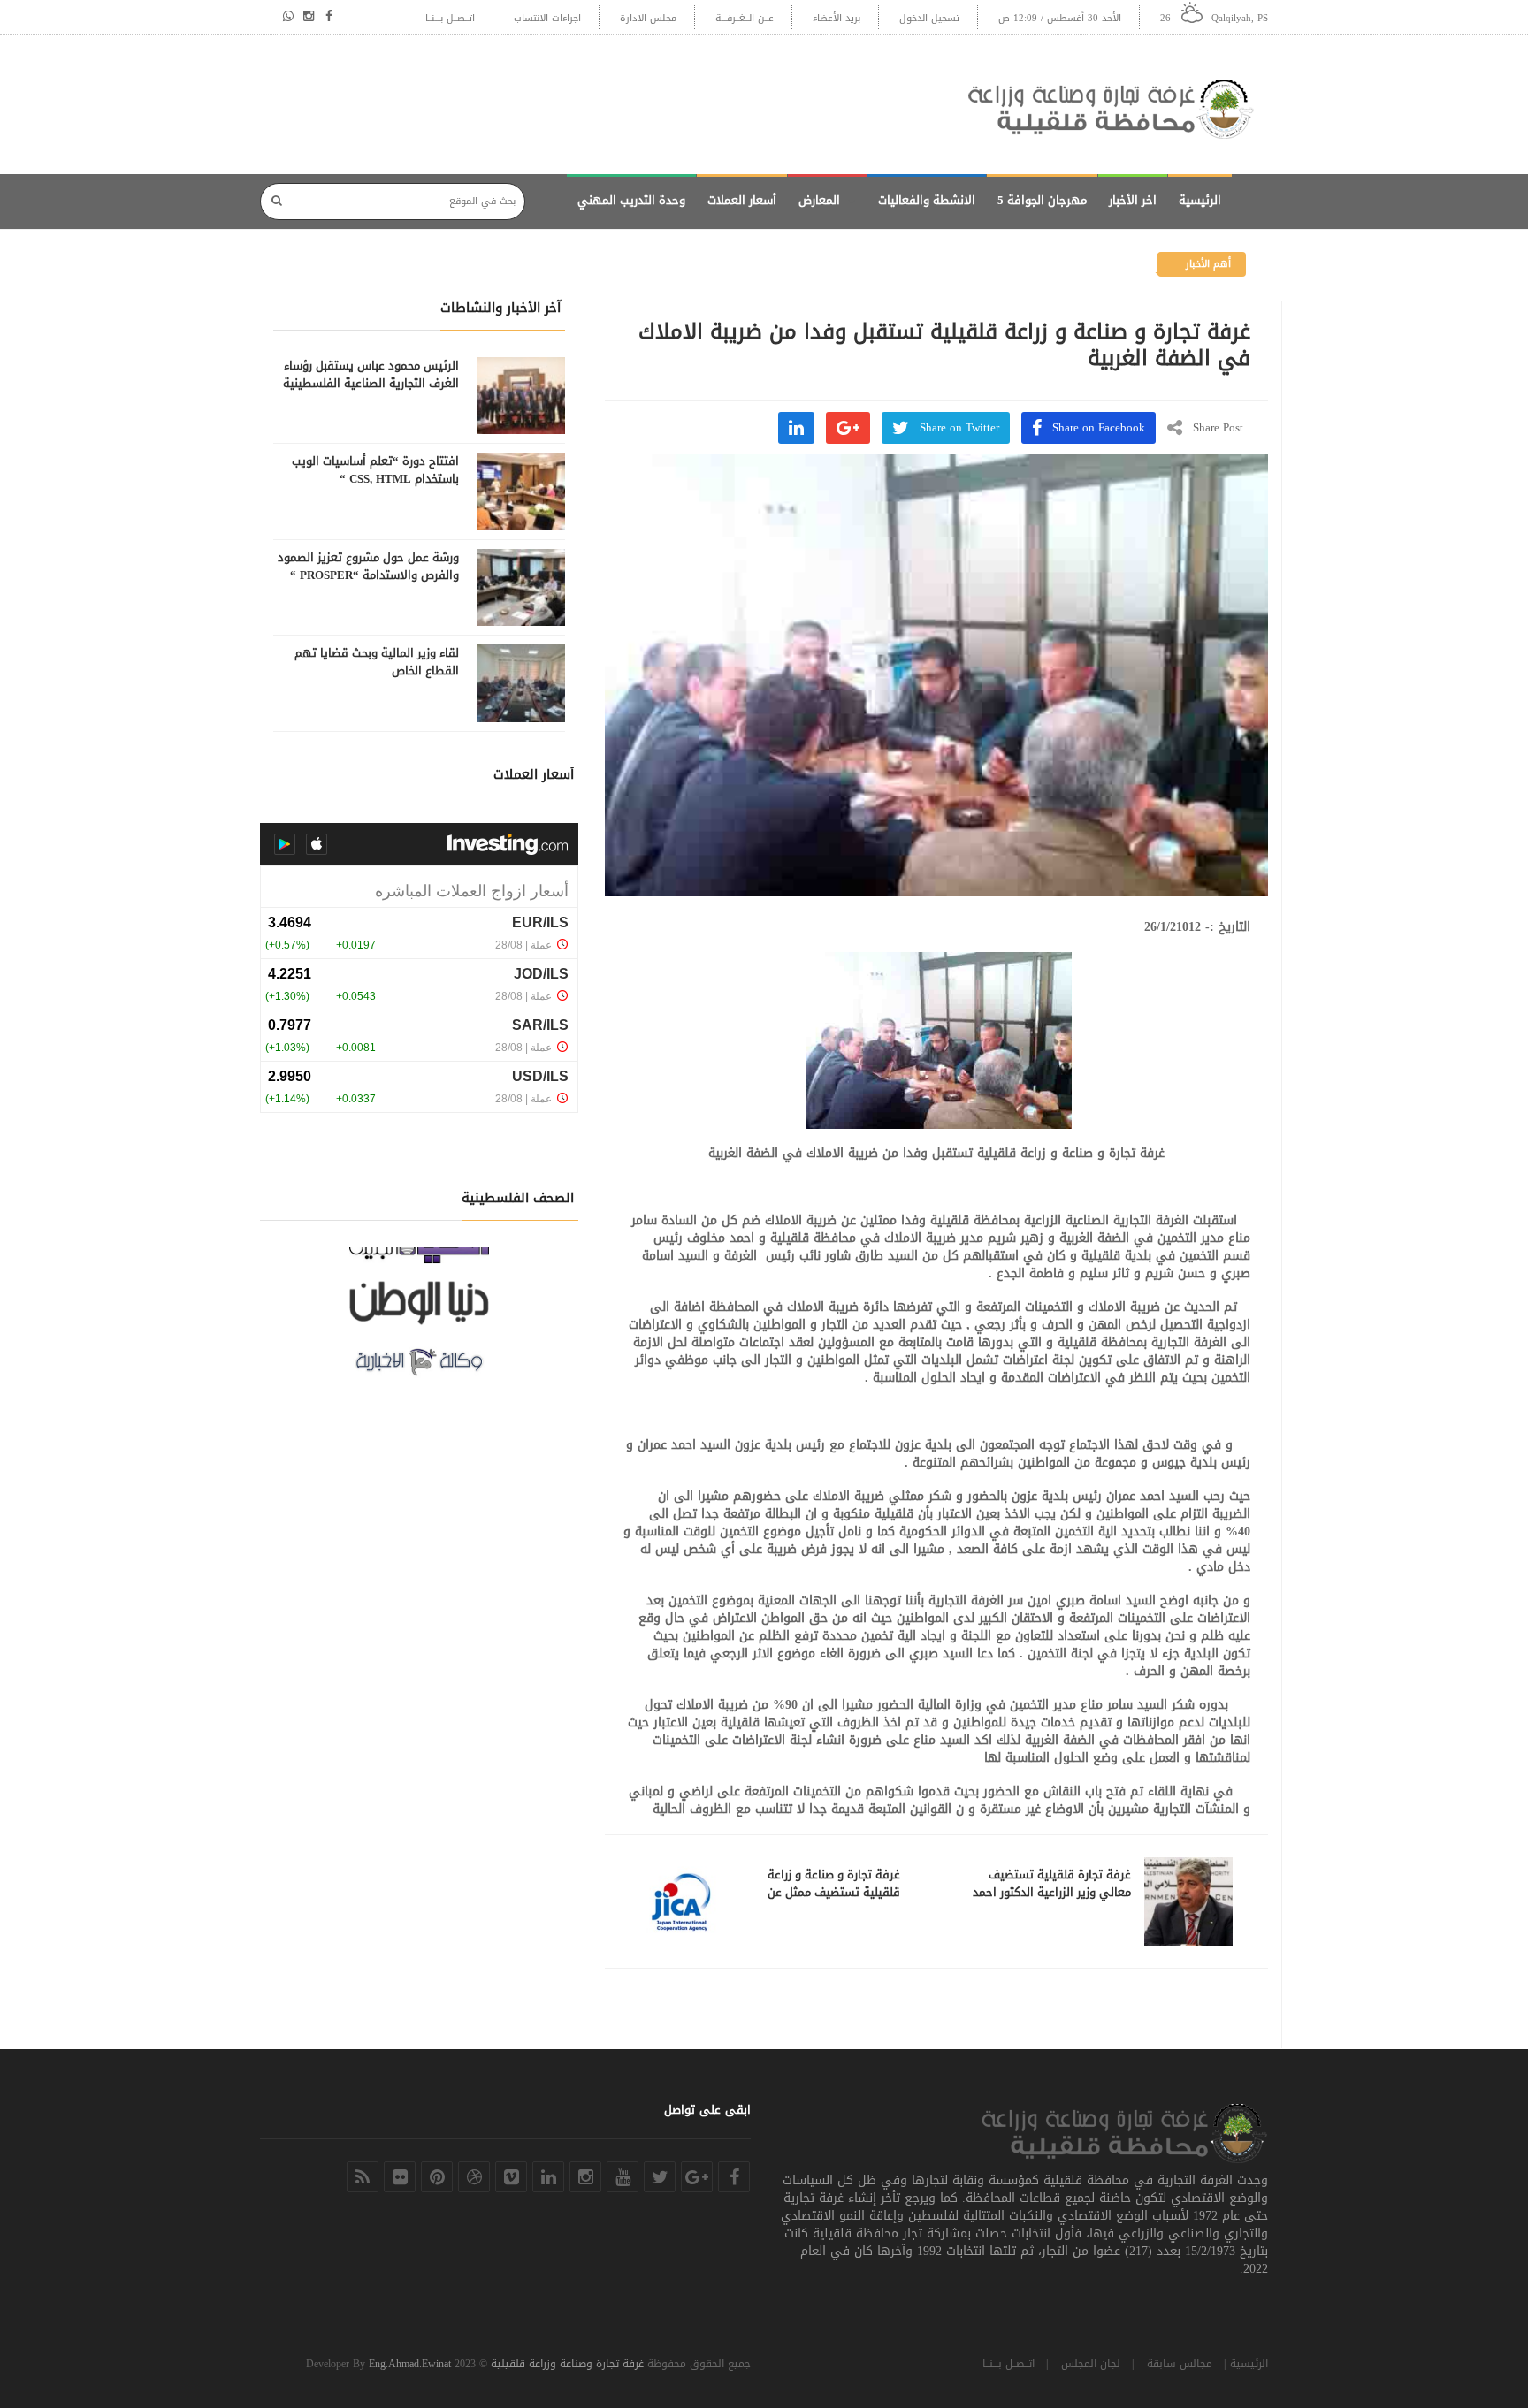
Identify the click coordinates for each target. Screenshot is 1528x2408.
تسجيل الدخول (929, 18)
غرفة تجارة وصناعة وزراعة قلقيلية (567, 2364)
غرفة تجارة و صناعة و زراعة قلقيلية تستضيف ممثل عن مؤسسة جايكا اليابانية (834, 1893)
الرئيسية (1200, 200)
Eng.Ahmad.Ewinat (410, 2364)
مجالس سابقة (1180, 2364)
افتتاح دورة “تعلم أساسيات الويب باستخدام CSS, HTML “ (375, 470)
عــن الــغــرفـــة (745, 18)
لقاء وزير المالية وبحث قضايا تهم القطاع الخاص (377, 662)
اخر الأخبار (1133, 200)
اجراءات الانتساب (547, 18)
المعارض (819, 200)
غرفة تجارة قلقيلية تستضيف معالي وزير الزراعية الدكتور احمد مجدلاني (1052, 1893)
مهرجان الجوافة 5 (1042, 200)
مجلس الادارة (648, 18)
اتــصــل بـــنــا (450, 18)
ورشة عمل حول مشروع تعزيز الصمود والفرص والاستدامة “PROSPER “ (368, 567)
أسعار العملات (742, 200)
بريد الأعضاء (837, 18)
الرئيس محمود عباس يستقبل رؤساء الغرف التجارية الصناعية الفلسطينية (371, 375)
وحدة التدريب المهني (631, 200)
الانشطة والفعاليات (927, 200)
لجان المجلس (1091, 2364)
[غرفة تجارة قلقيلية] (1118, 105)
